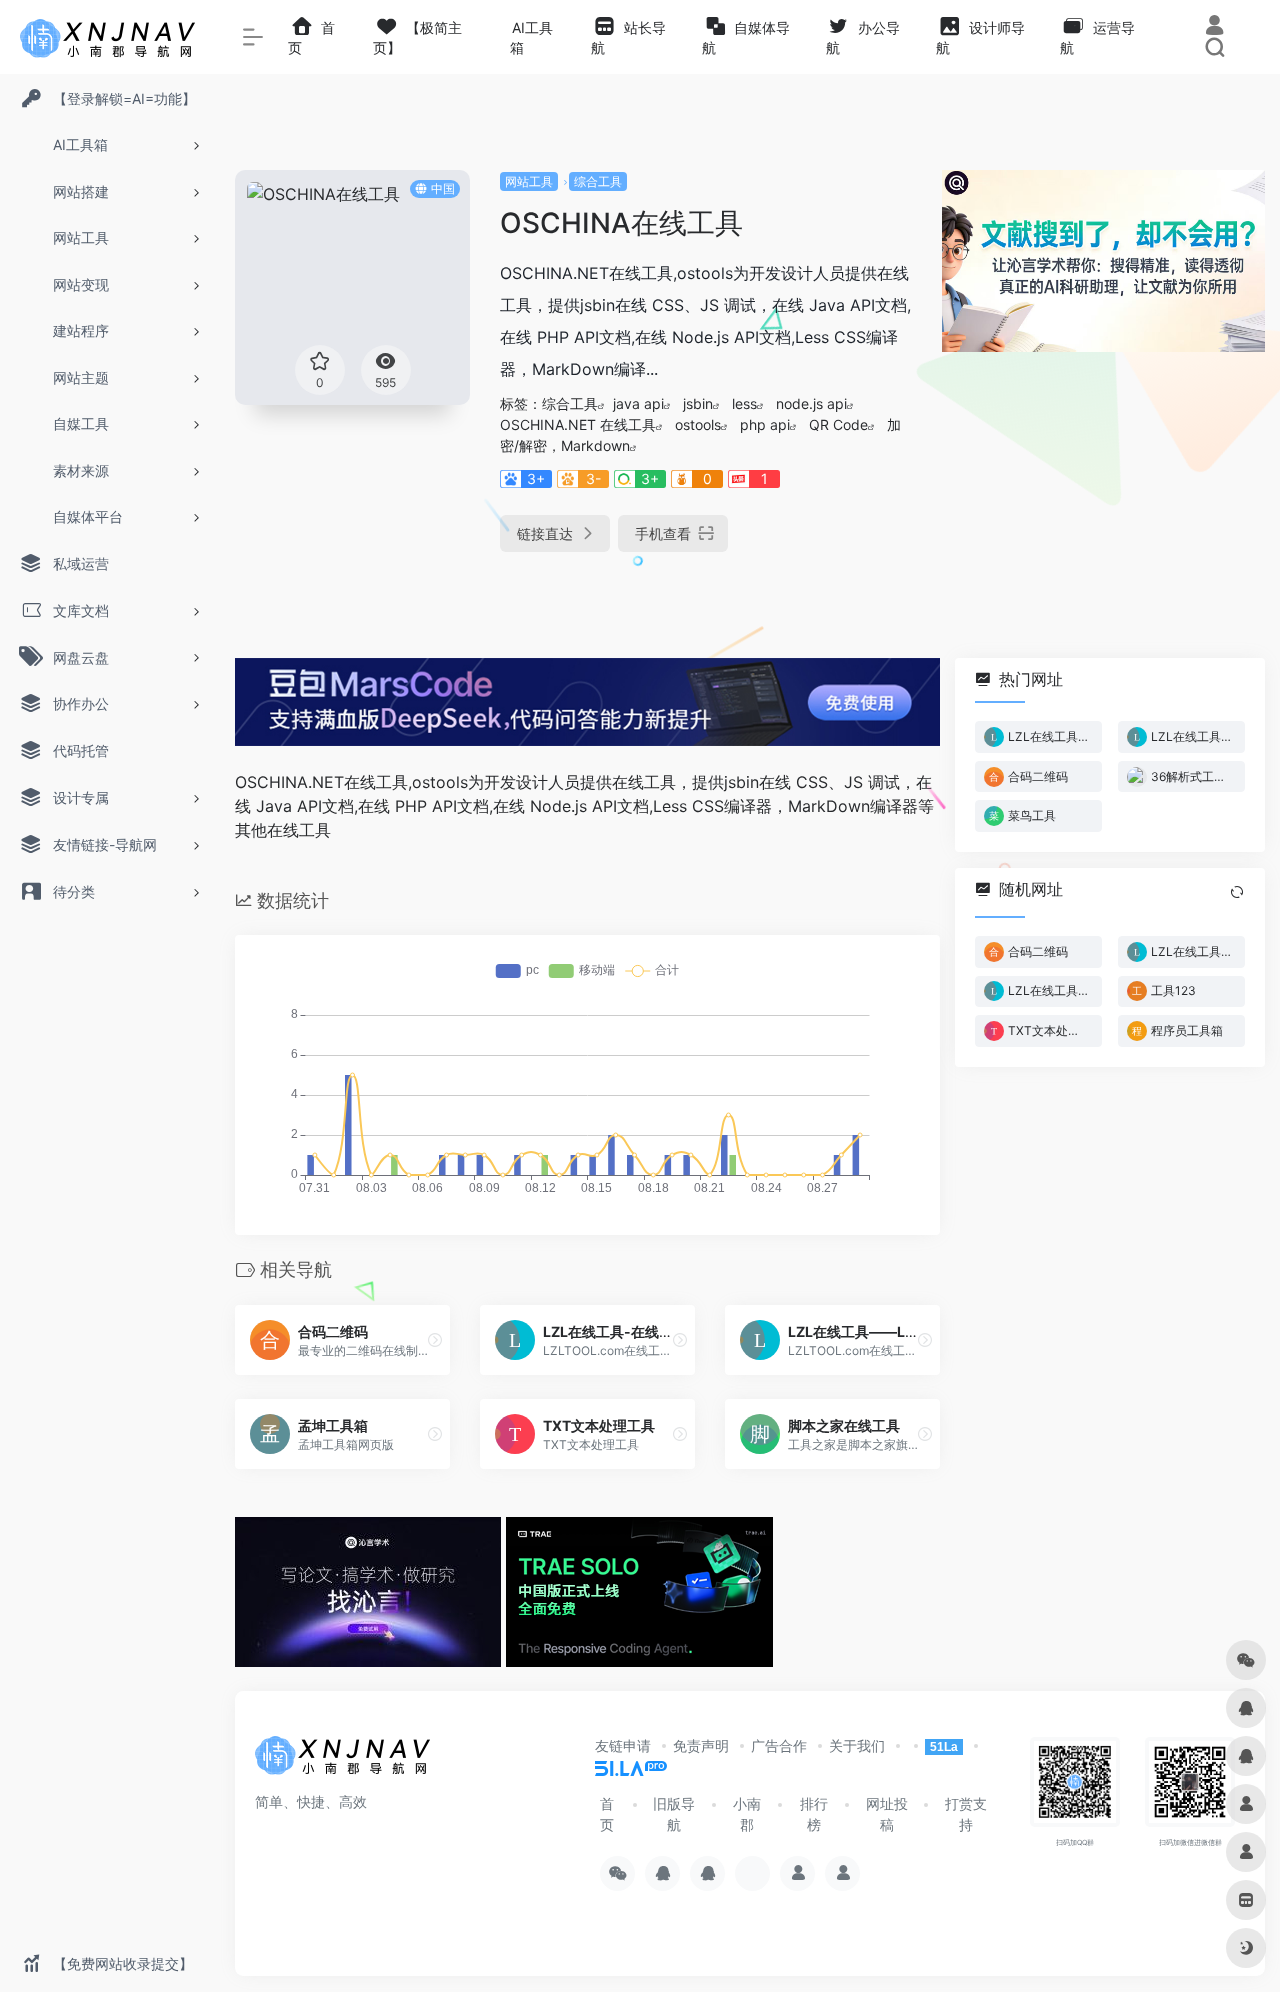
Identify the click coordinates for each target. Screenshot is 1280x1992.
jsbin (698, 403)
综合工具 (598, 181)
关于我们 (857, 1745)
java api (638, 403)
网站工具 (529, 181)
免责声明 (701, 1745)
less (744, 403)
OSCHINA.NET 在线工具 (578, 424)
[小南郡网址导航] (345, 1761)
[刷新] (1237, 892)
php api (765, 424)
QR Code (838, 424)
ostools (698, 424)
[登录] (1214, 27)
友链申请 (623, 1745)
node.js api (811, 403)
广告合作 (779, 1745)
